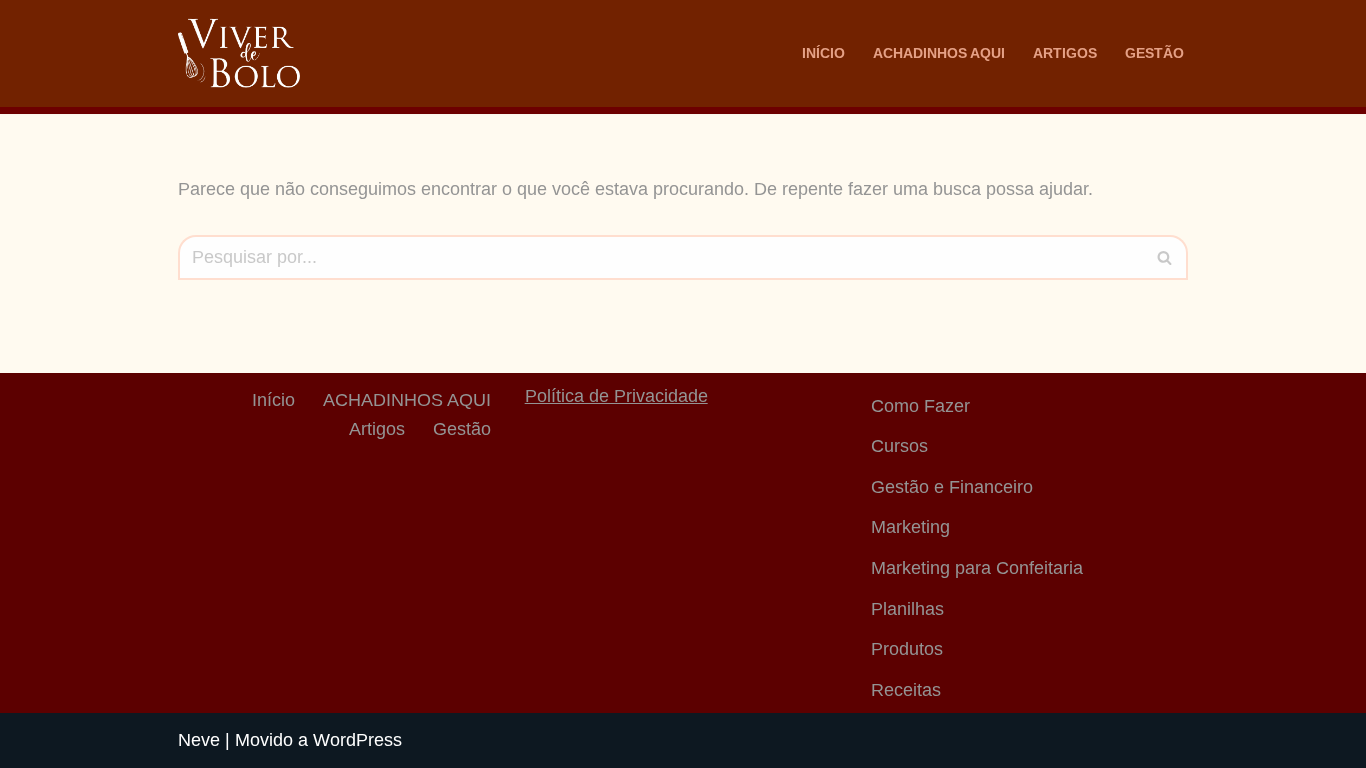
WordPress (357, 740)
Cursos (899, 446)
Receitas (906, 690)
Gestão (1154, 53)
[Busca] (1165, 257)
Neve (199, 740)
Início (823, 53)
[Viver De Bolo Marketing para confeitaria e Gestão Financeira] (239, 53)
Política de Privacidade (616, 396)
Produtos (907, 649)
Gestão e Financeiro (952, 487)
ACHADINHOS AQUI (939, 53)
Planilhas (907, 609)
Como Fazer (920, 406)
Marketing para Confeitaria (977, 568)
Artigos (1065, 53)
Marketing (910, 527)
